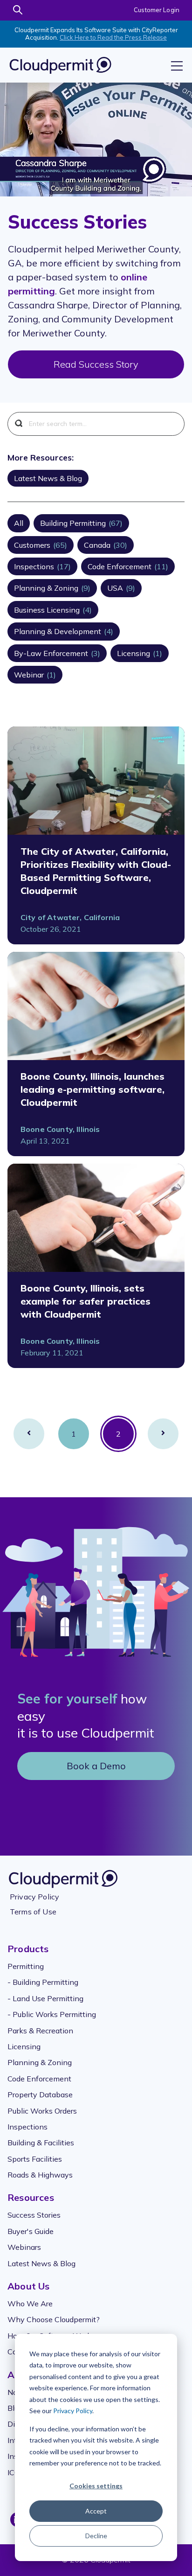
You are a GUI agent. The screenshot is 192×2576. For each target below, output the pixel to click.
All (19, 523)
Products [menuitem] (28, 1949)
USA (121, 588)
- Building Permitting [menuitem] (43, 1982)
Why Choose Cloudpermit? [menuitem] (54, 2319)
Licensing (140, 653)
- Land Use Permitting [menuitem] (45, 1998)
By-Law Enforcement (57, 653)
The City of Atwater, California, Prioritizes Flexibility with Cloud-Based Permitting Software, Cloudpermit (96, 871)
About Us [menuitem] (29, 2286)
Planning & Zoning (52, 588)
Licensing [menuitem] (24, 2046)
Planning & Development (64, 631)
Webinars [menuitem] (24, 2247)
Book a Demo (96, 1766)
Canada (106, 545)
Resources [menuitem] (31, 2197)
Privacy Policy (73, 2411)
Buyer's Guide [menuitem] (31, 2231)
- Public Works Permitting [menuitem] (52, 2014)
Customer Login (157, 10)
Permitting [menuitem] (26, 1966)
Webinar (35, 675)
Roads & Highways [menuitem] (40, 2175)
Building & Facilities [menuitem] (41, 2143)
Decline (96, 2536)
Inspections (42, 566)
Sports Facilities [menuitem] (35, 2159)
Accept (96, 2511)
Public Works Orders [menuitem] (42, 2111)
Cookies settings (96, 2486)
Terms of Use (33, 1912)
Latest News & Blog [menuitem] (41, 2263)
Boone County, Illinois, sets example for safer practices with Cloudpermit (86, 1301)
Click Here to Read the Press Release (113, 37)
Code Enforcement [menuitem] (39, 2079)
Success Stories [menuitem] (34, 2215)
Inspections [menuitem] (27, 2127)
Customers (41, 545)
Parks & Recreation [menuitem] (40, 2031)
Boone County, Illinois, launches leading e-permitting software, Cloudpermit (93, 1089)
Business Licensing (53, 610)
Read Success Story (96, 364)
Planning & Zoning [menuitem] (40, 2062)
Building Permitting (81, 523)
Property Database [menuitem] (40, 2094)
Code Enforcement (128, 566)
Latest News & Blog (48, 478)
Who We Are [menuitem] (30, 2304)
